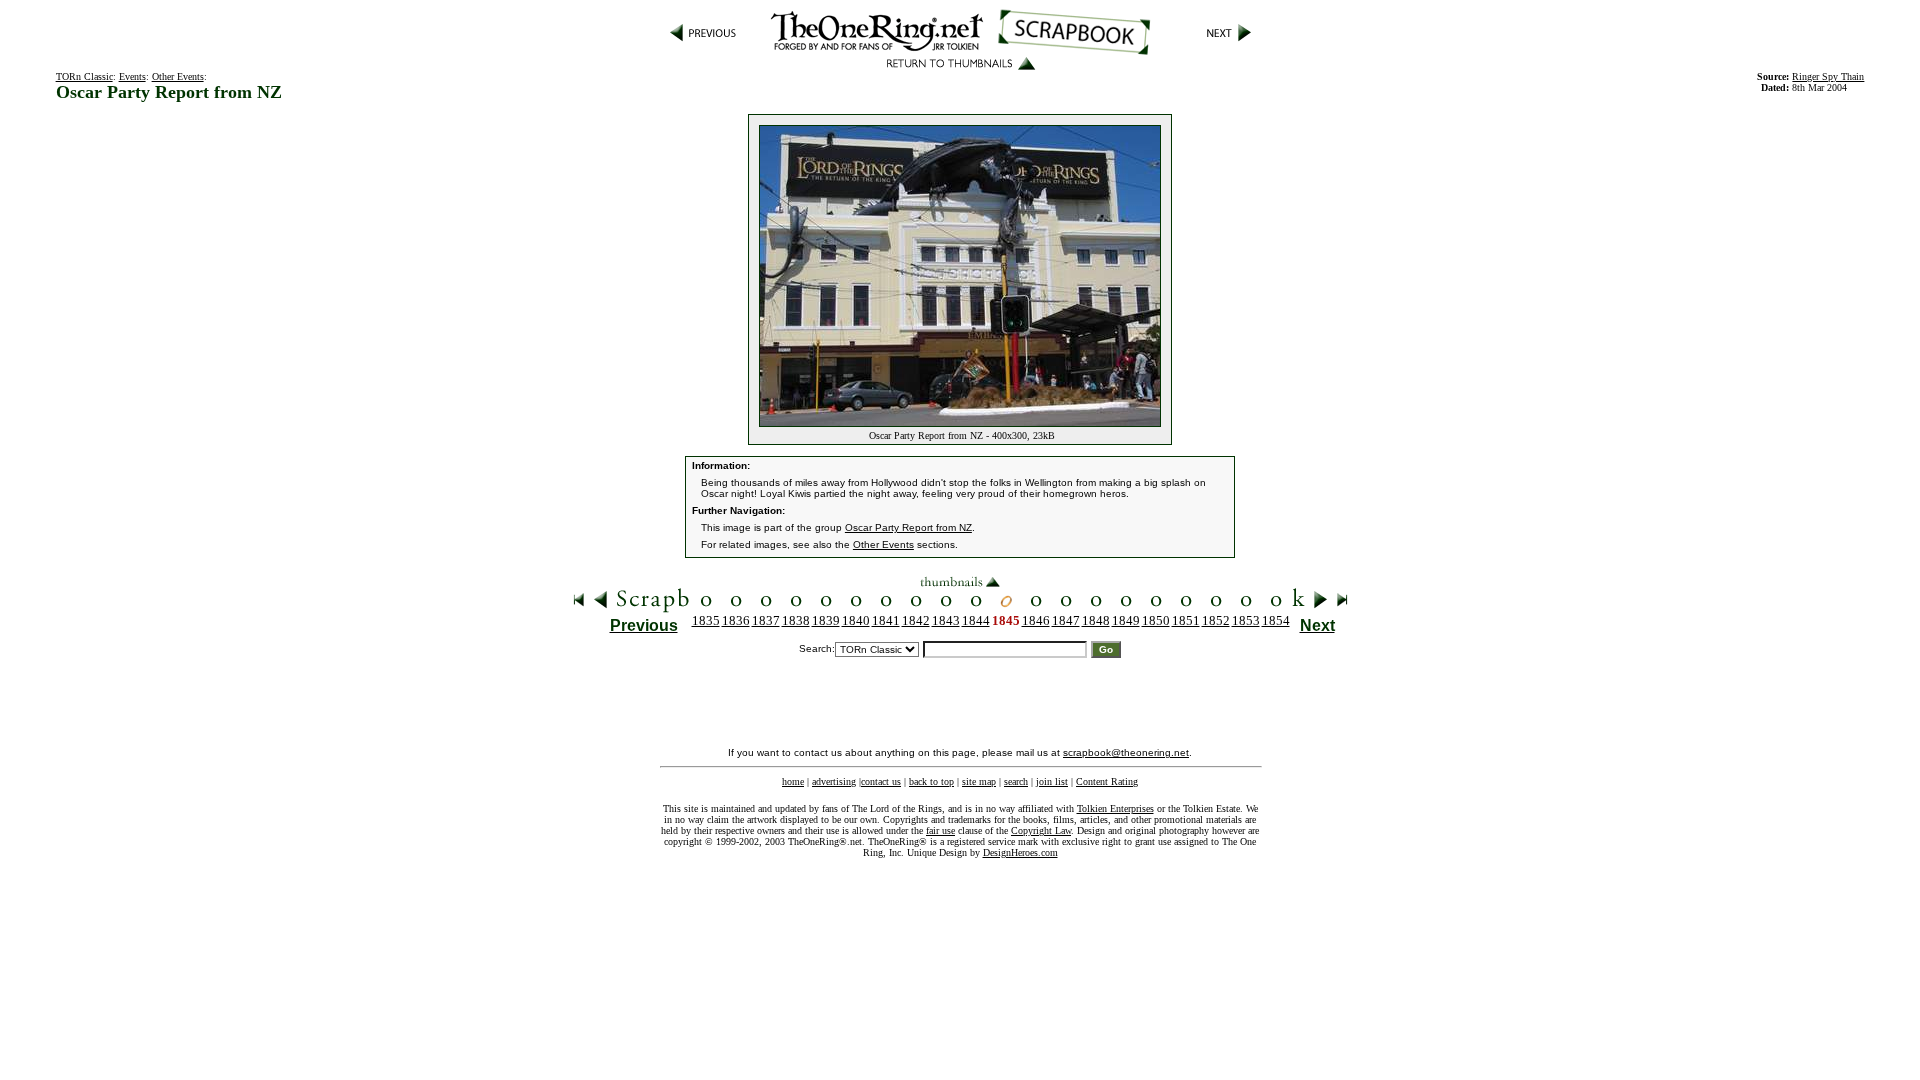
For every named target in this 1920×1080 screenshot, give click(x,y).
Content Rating (1107, 781)
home (793, 781)
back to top (931, 781)
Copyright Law (1041, 830)
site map (979, 781)
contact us (881, 781)
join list (1052, 781)
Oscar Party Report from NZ (908, 527)
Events (132, 76)
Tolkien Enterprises (1115, 808)
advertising (834, 781)
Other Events (178, 76)
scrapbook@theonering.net (1126, 752)
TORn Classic (84, 76)
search (1016, 781)
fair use (940, 830)
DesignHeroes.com (1020, 852)
